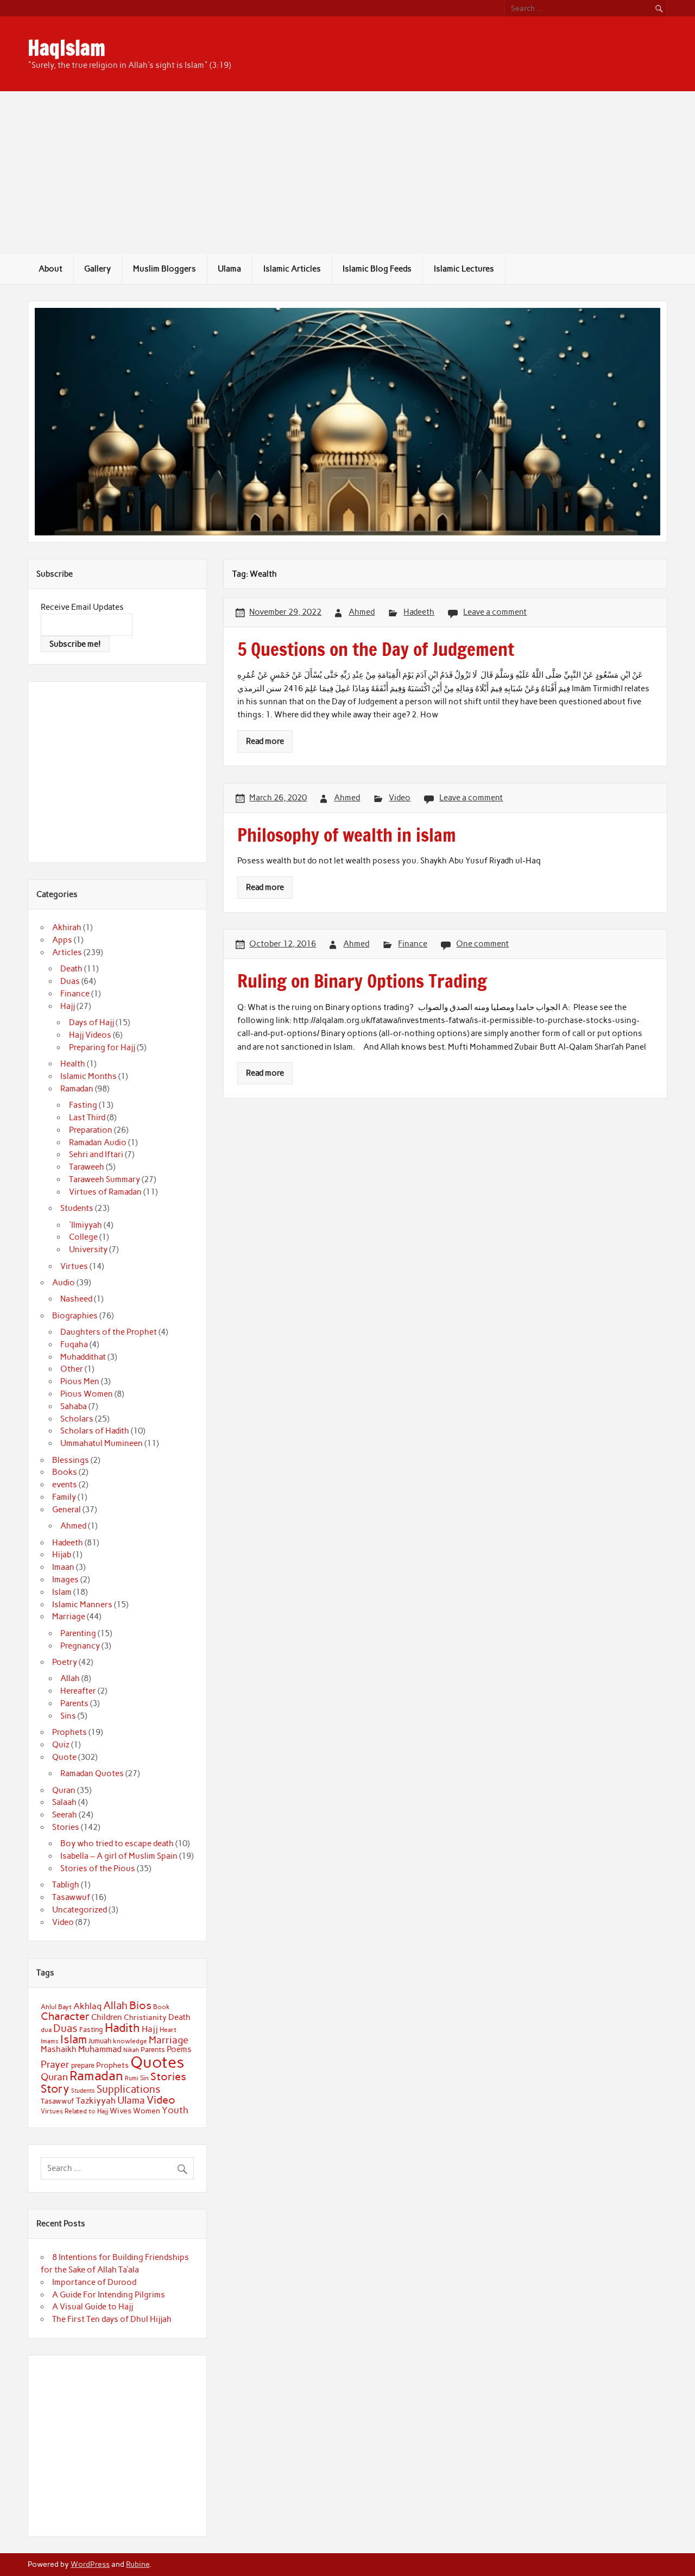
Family (64, 1497)
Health (73, 1064)
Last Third (87, 1117)
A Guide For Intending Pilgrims (109, 2295)
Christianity (145, 2017)
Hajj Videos (90, 1035)
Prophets (69, 1732)
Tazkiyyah (96, 2100)
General (67, 1510)
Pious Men (80, 1381)
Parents (74, 1703)
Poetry (65, 1662)
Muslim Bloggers (165, 269)
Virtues (74, 1266)
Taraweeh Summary (105, 1179)
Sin (144, 2078)
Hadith (122, 2028)
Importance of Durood (94, 2282)
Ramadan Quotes (92, 1773)
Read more (265, 741)
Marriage (69, 1617)
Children (107, 2017)
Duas (70, 981)
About (50, 269)
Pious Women (87, 1394)
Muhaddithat (83, 1357)
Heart (168, 2030)
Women (147, 2111)
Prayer (55, 2064)
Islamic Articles (292, 269)
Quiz (61, 1745)
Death (71, 969)
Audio (64, 1283)
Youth (175, 2110)
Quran (64, 1790)
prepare (83, 2065)
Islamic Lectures (464, 269)
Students (77, 1208)
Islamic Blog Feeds (377, 269)
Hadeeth (419, 612)
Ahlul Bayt (56, 2007)
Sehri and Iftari (96, 1154)
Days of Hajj (91, 1022)
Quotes (157, 2062)
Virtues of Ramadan (105, 1192)
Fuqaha (74, 1344)
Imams (50, 2041)
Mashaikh (59, 2049)
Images (65, 1580)
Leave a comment (495, 612)
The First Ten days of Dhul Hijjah (112, 2319)
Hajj (68, 1006)
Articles (67, 952)
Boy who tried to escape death (117, 1843)
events (65, 1485)
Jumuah (100, 2041)
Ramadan (77, 1089)
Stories (66, 1827)
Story (55, 2089)
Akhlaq (87, 2006)
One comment (482, 944)
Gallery (97, 269)
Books (65, 1472)
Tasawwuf (71, 1897)
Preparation (91, 1130)
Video (400, 798)
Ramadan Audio (98, 1142)
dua (46, 2030)
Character (65, 2016)
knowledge (130, 2041)
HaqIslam (67, 48)
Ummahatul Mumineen (102, 1443)
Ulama (229, 269)
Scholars (77, 1419)
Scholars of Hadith (95, 1431)
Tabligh (66, 1885)
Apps (62, 940)
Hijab (62, 1555)
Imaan (63, 1567)
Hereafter (78, 1691)
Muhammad (100, 2049)
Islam (62, 1592)
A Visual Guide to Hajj (93, 2307)
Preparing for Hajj (102, 1047)
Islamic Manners (82, 1605)
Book (162, 2007)
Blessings (71, 1460)
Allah (70, 1678)
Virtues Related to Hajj (74, 2111)
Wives (121, 2111)
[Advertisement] (347, 173)
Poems (179, 2049)
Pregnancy (80, 1646)
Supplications (129, 2089)
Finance (413, 944)
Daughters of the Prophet (109, 1332)
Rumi (132, 2078)
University (88, 1249)
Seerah (65, 1815)
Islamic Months (89, 1076)
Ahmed (362, 612)
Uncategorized (80, 1910)
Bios (140, 2005)
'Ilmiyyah (86, 1225)
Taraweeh (87, 1167)
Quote (64, 1757)
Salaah (64, 1802)
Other (72, 1369)
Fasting (83, 1105)
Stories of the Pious (98, 1868)
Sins (68, 1716)
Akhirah (67, 927)
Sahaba (74, 1406)
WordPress (90, 2564)
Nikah (131, 2050)
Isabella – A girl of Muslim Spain (119, 1856)
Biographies (75, 1316)
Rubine (138, 2564)
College (83, 1237)
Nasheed (76, 1299)
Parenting (78, 1633)
